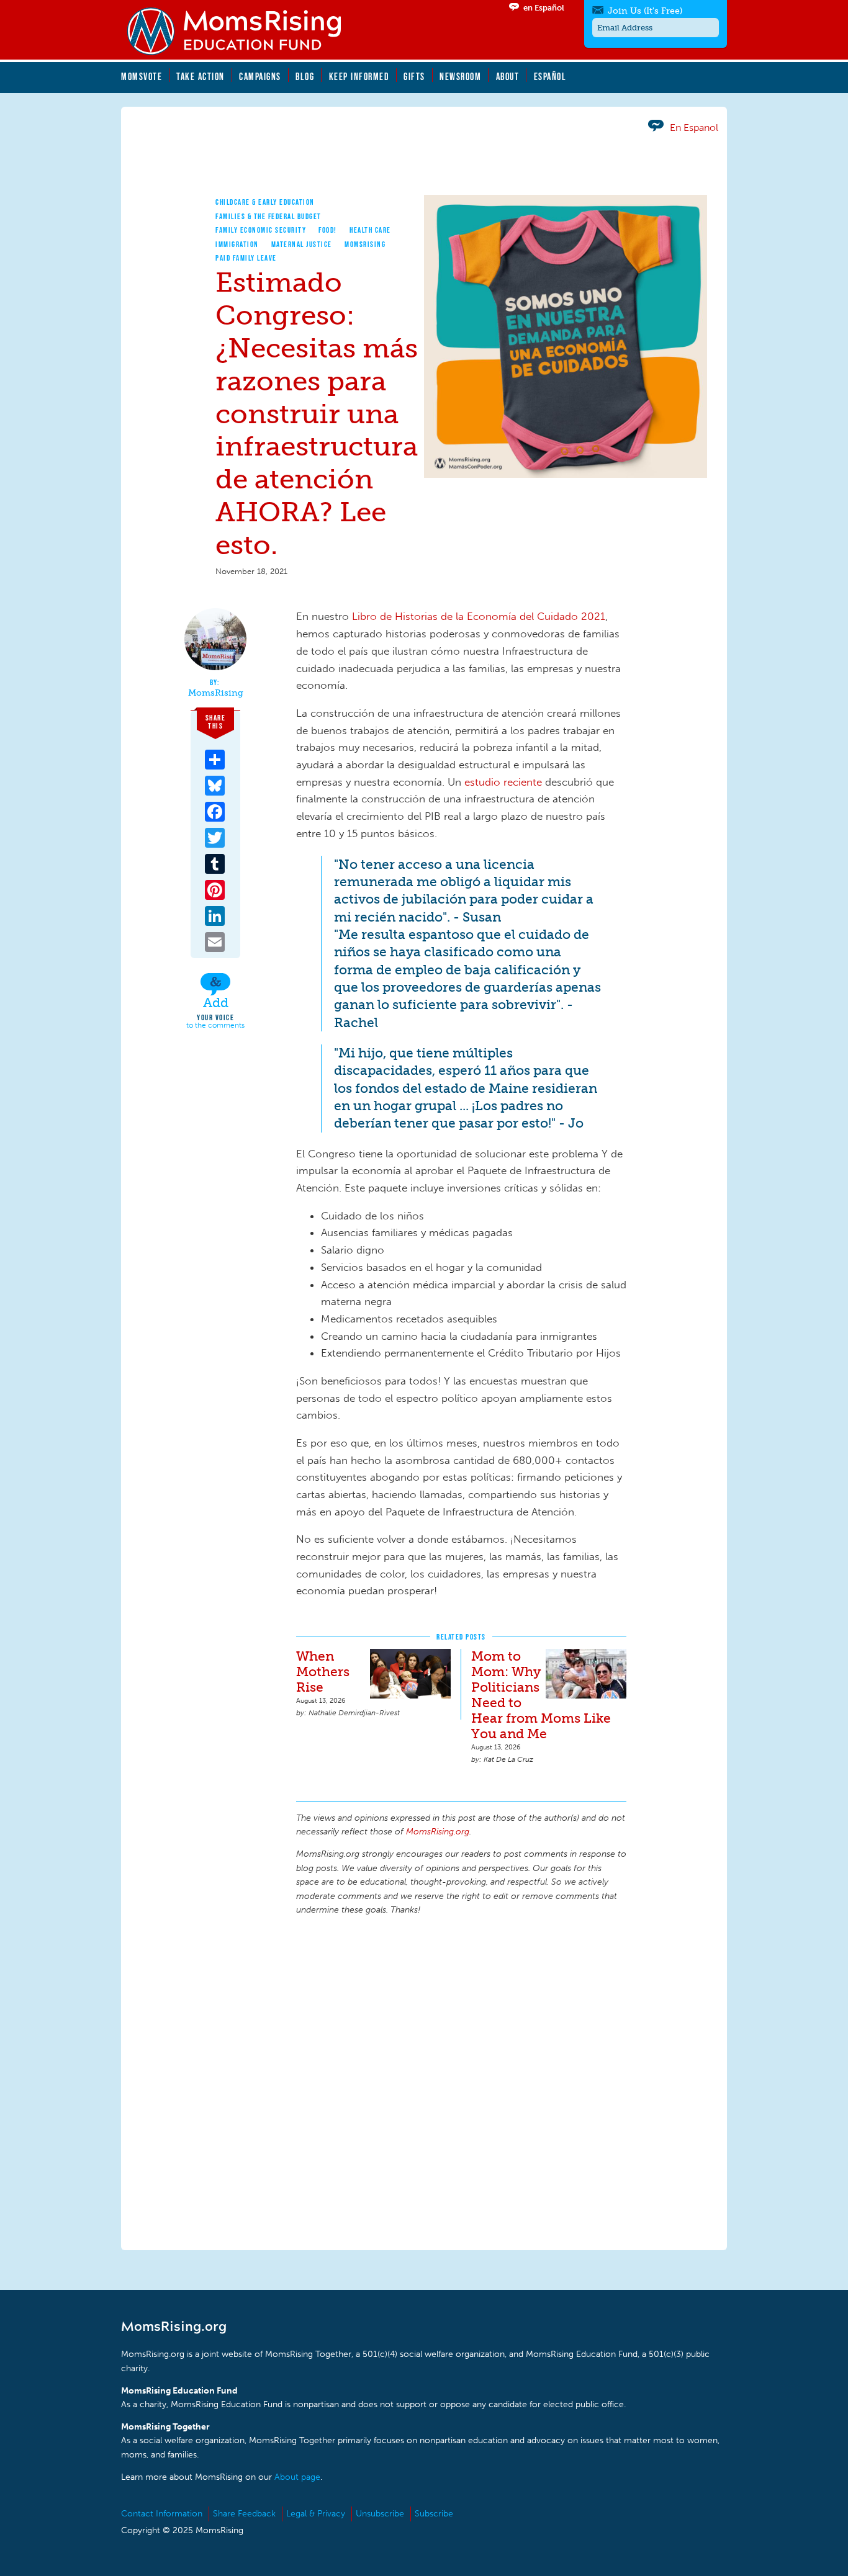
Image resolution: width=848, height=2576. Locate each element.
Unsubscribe (380, 2514)
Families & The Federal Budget (268, 216)
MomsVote (142, 76)
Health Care (370, 230)
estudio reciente (503, 782)
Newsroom (460, 76)
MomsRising (365, 244)
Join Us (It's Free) (645, 11)
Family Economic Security (261, 230)
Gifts (414, 76)
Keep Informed (359, 76)
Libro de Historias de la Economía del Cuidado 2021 (479, 616)
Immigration (237, 244)
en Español (544, 8)
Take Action (201, 76)
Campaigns (260, 76)
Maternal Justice (302, 244)
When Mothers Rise (323, 1672)
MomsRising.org (242, 31)
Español (550, 76)
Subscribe (434, 2514)
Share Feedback (244, 2514)
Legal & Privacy (316, 2514)
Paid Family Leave (246, 258)
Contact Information (162, 2514)
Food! (328, 230)
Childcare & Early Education (265, 202)
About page (297, 2477)
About (508, 76)
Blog (305, 76)
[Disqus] (461, 2081)
